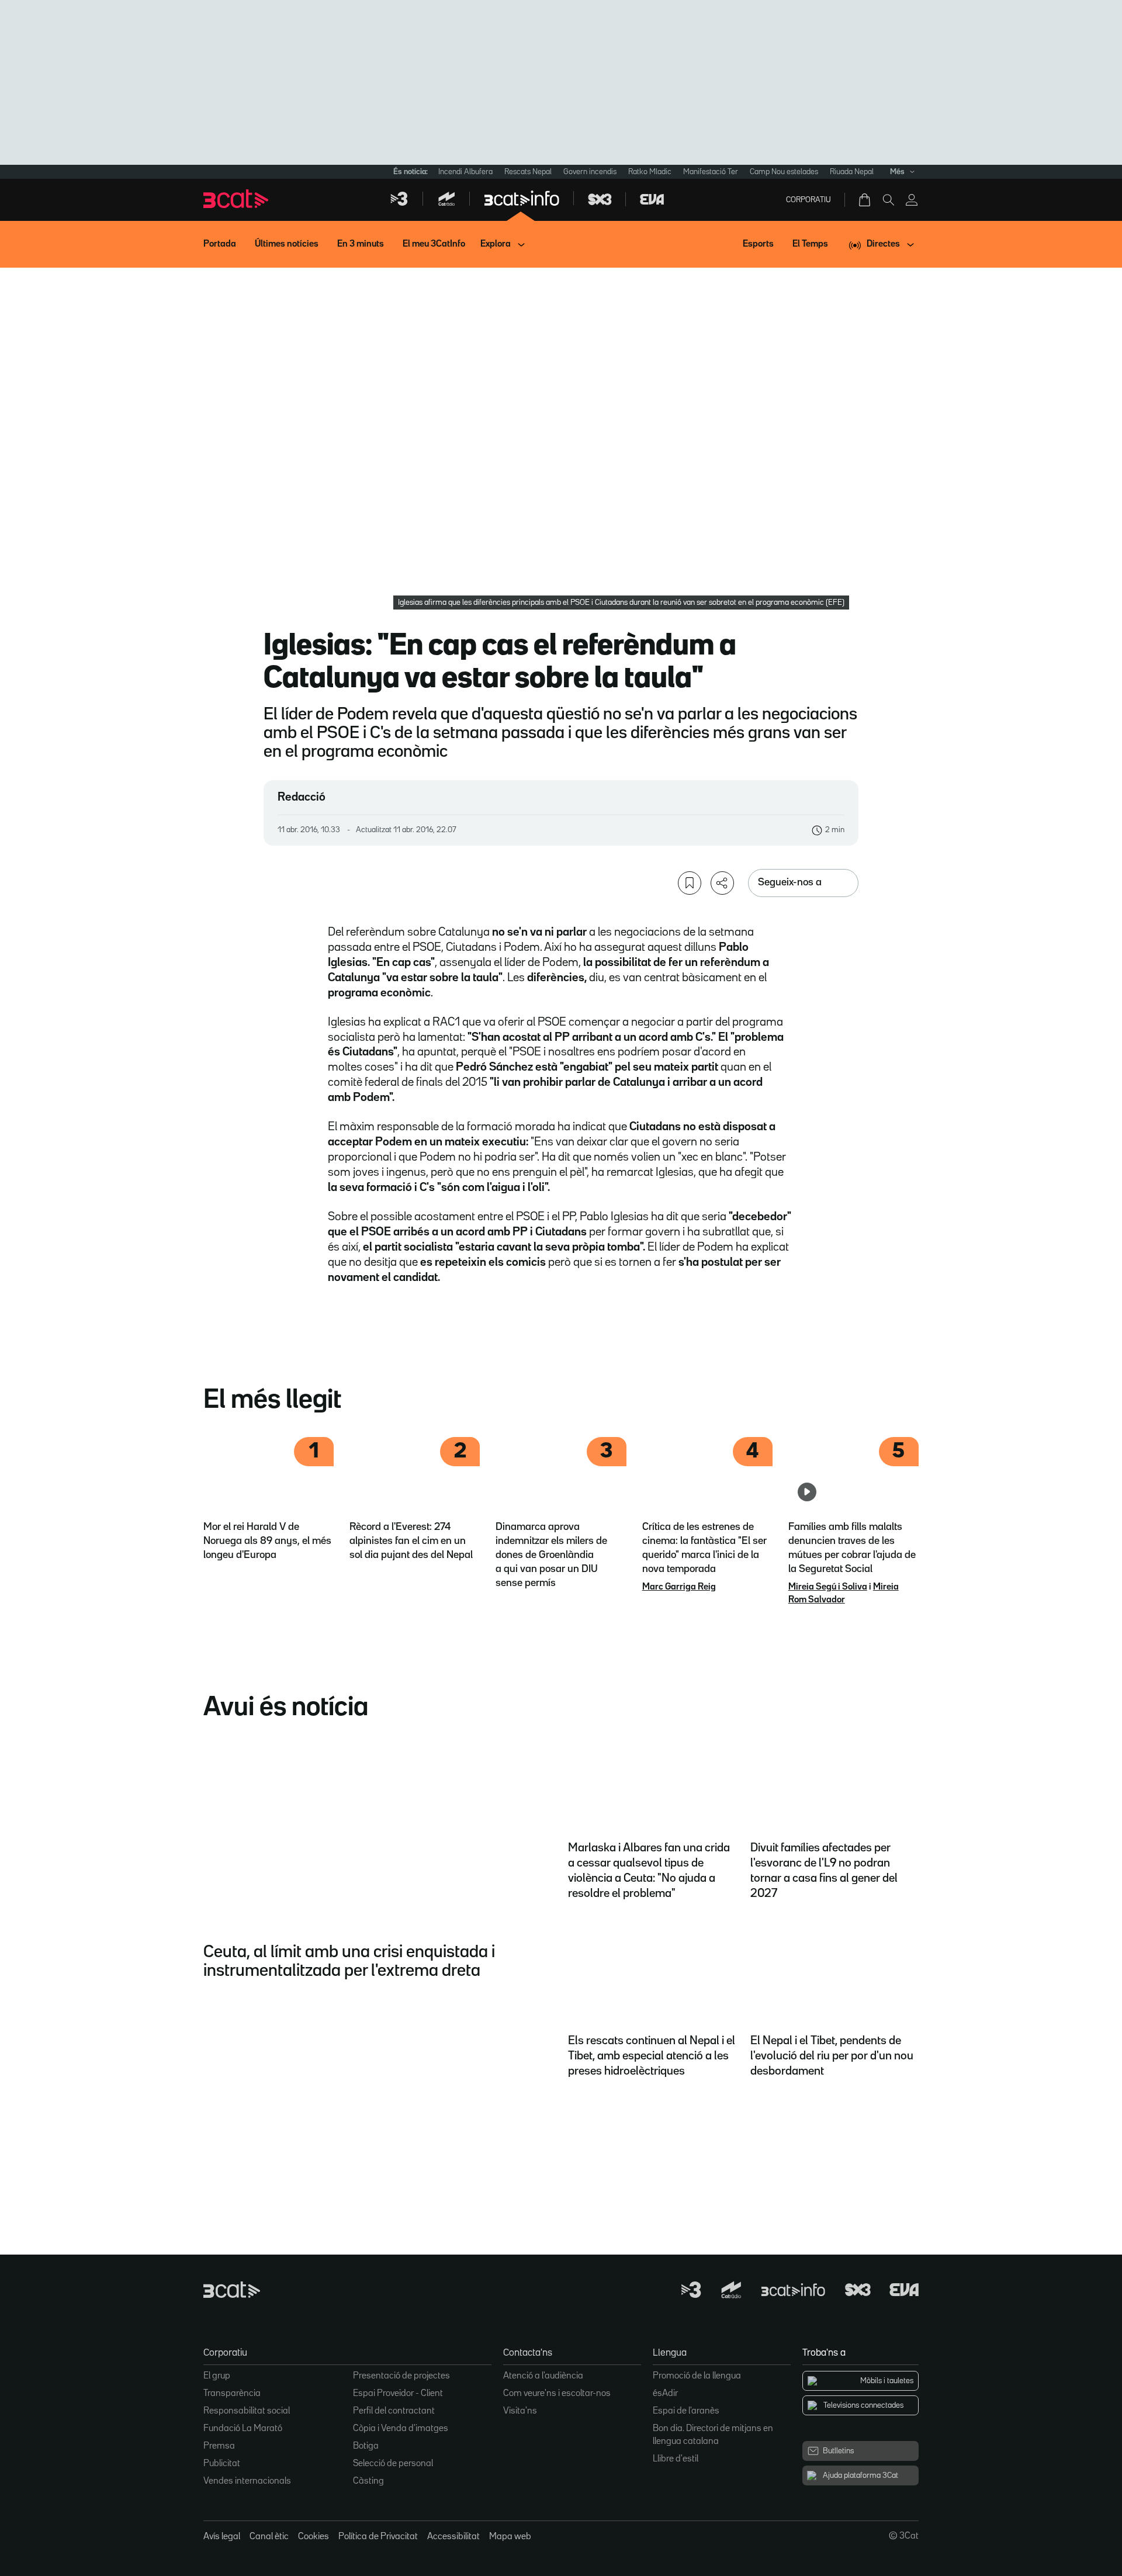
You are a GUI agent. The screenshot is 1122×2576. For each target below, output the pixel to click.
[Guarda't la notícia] (690, 883)
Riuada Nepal (852, 172)
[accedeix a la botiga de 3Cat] (865, 200)
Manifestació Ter (711, 172)
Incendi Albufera (465, 172)
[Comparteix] (722, 883)
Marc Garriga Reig (679, 1587)
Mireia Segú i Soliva (828, 1587)
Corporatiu (808, 200)
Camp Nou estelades (784, 172)
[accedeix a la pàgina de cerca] (888, 200)
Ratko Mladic (650, 172)
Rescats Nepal (528, 172)
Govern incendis (590, 172)
